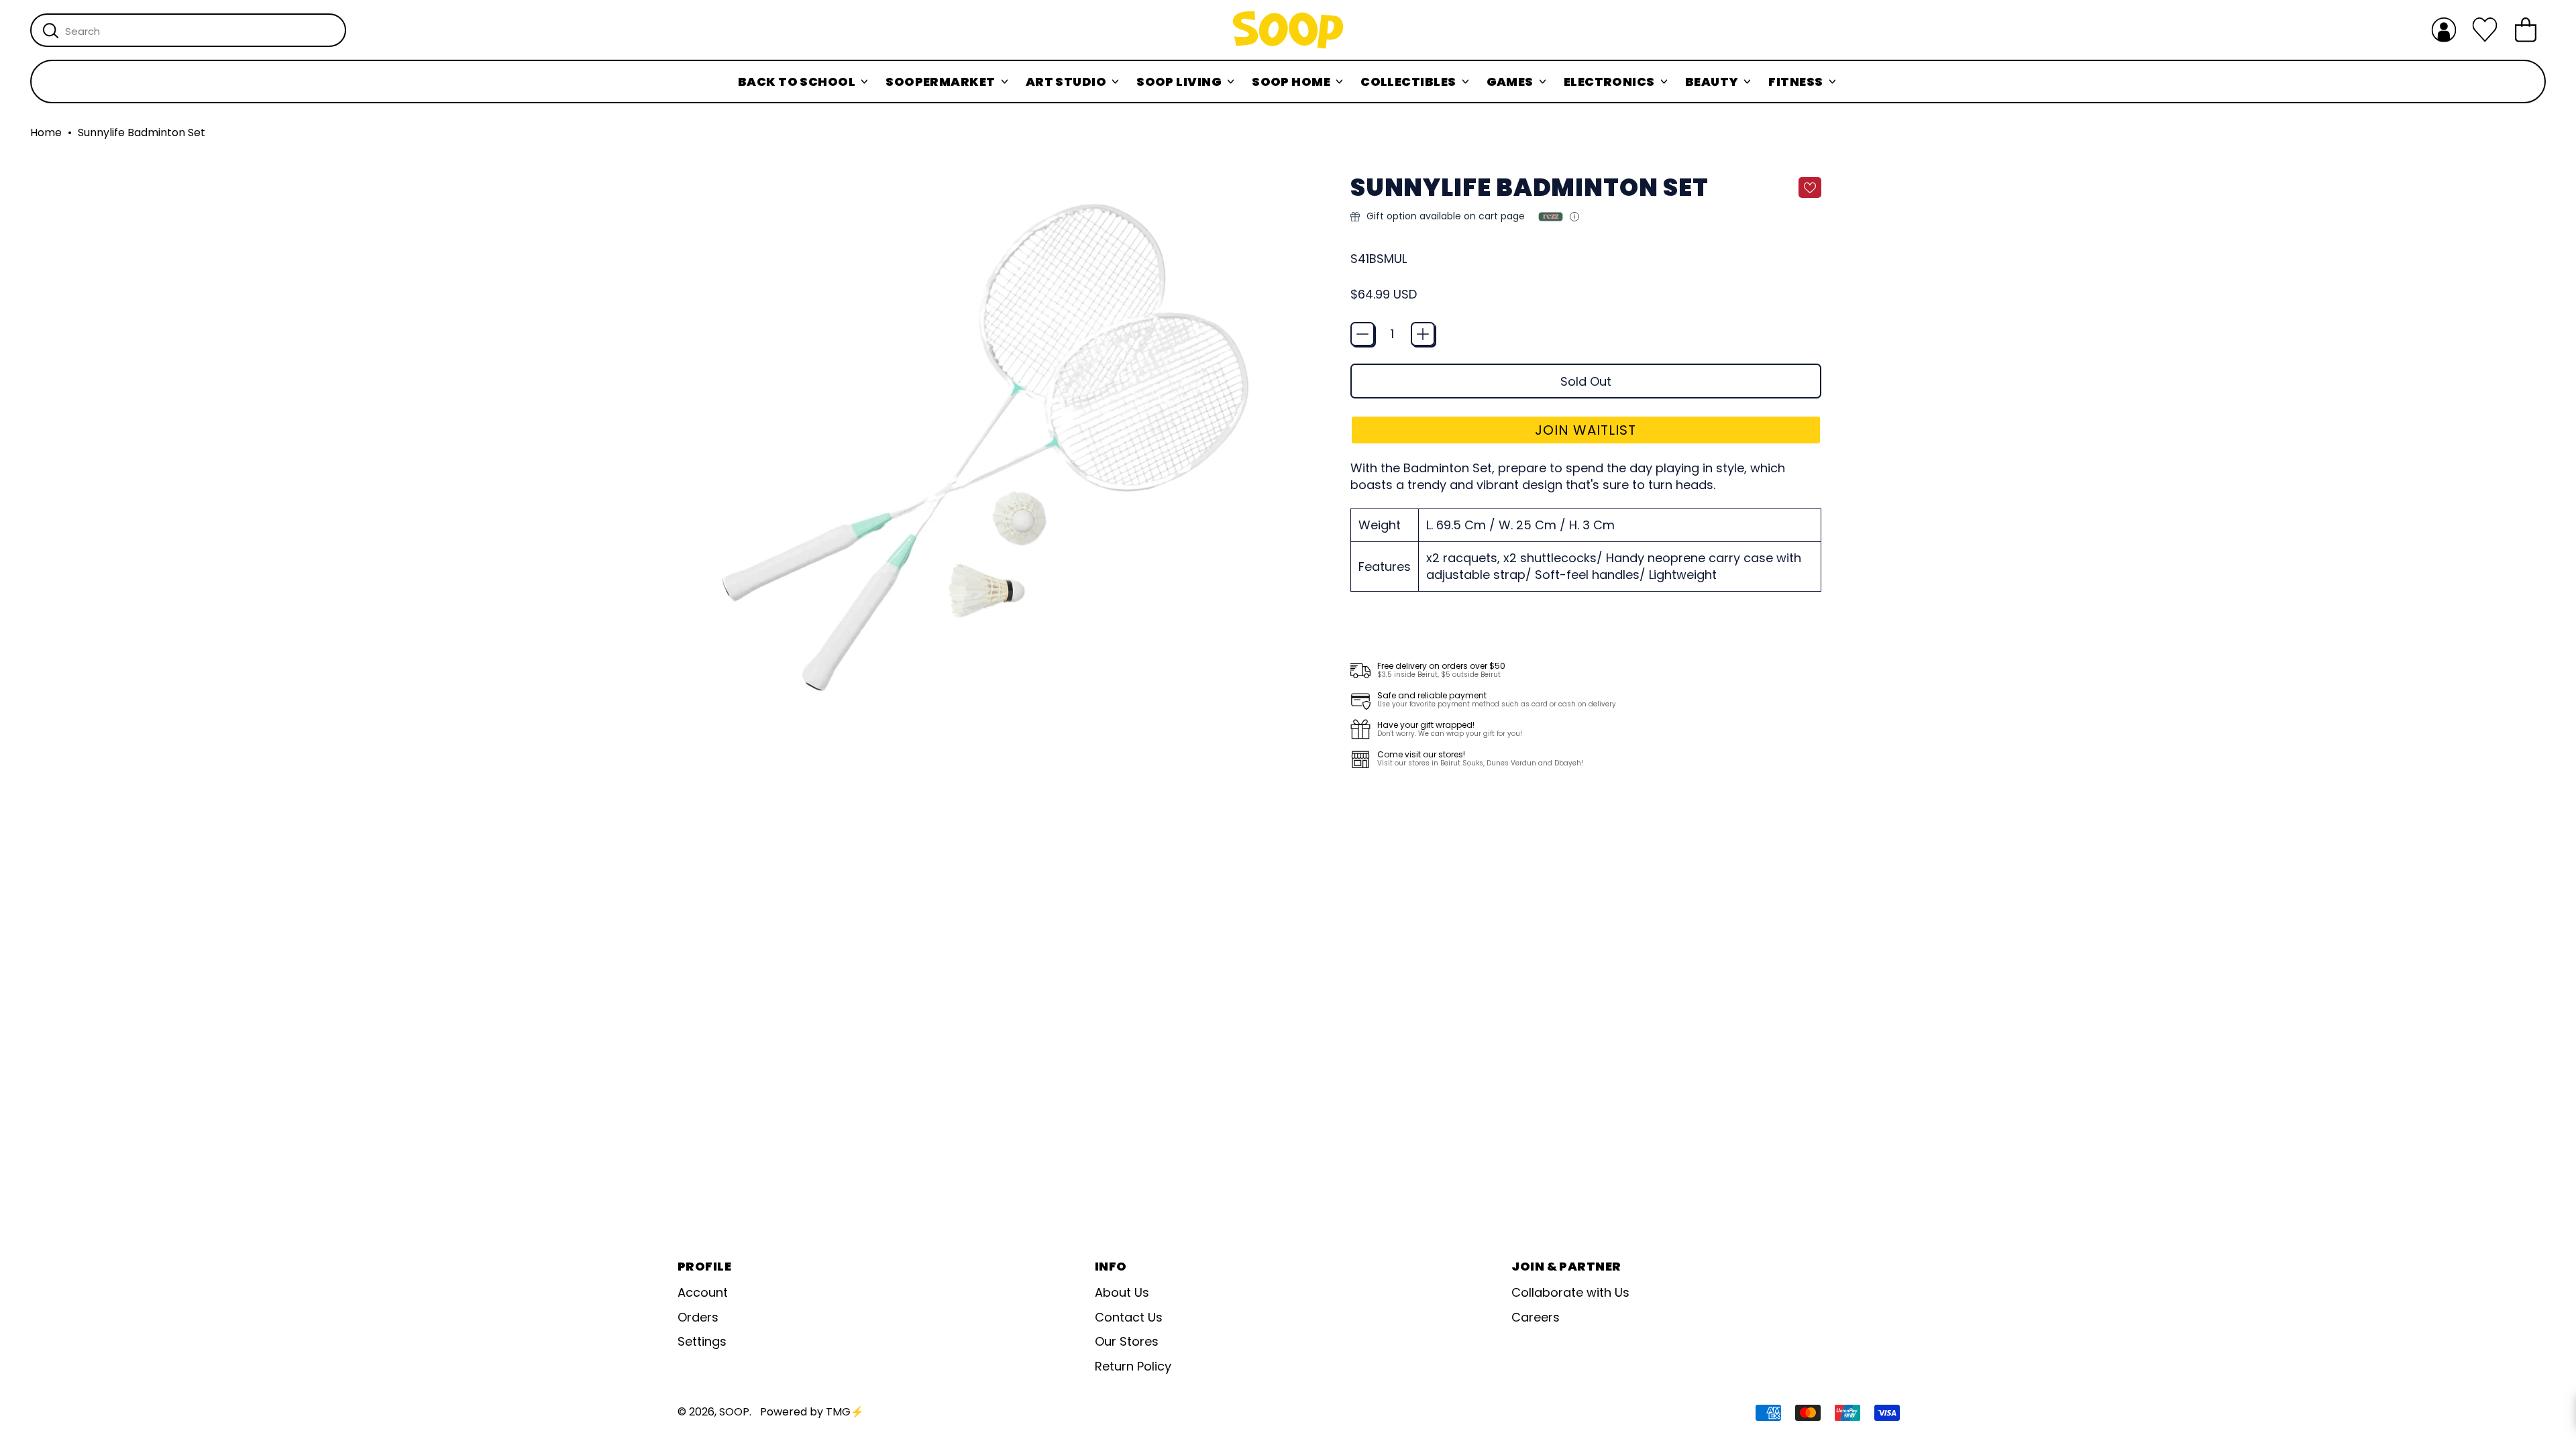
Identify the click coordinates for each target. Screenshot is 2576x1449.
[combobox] (188, 30)
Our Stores (1127, 1341)
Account (703, 1292)
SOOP (734, 1412)
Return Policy (1133, 1366)
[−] (1362, 334)
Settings (702, 1341)
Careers (1536, 1317)
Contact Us (1129, 1317)
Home (46, 133)
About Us (1122, 1292)
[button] (1586, 430)
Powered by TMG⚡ (812, 1412)
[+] (1423, 334)
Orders (698, 1317)
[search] (51, 31)
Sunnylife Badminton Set (142, 133)
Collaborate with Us (1570, 1292)
